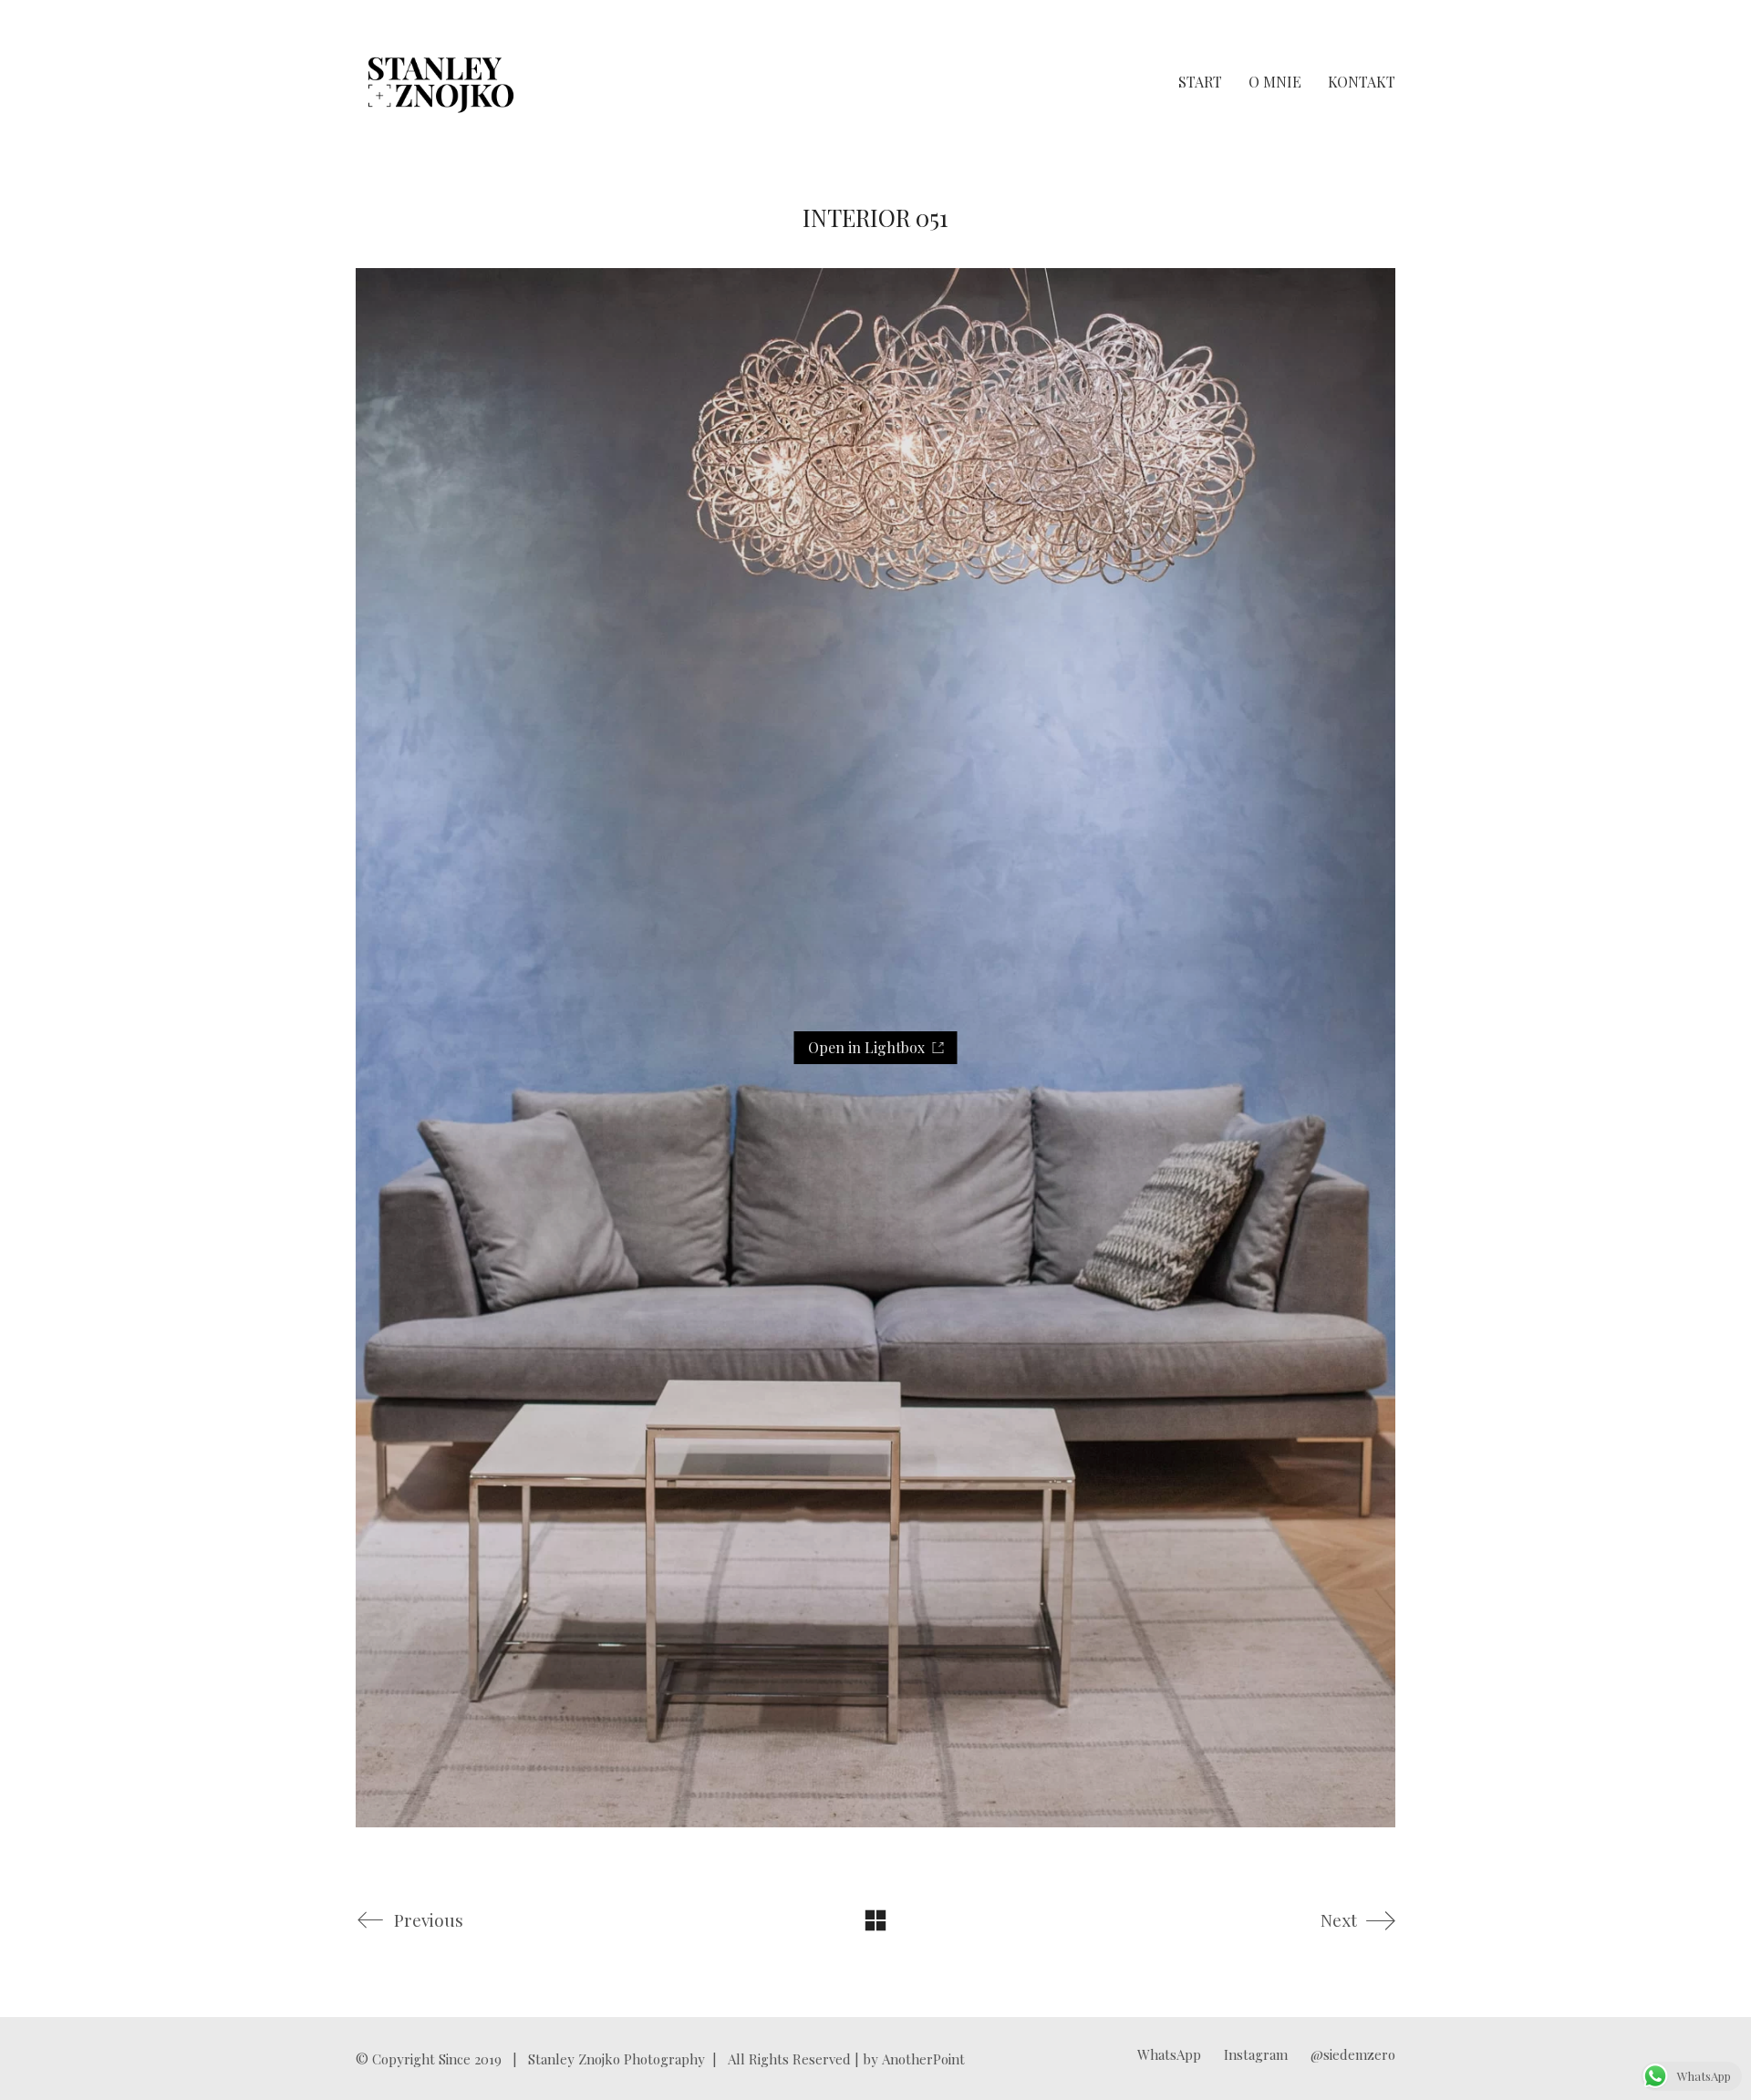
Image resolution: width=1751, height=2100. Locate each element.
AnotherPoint (923, 2059)
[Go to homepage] (441, 82)
